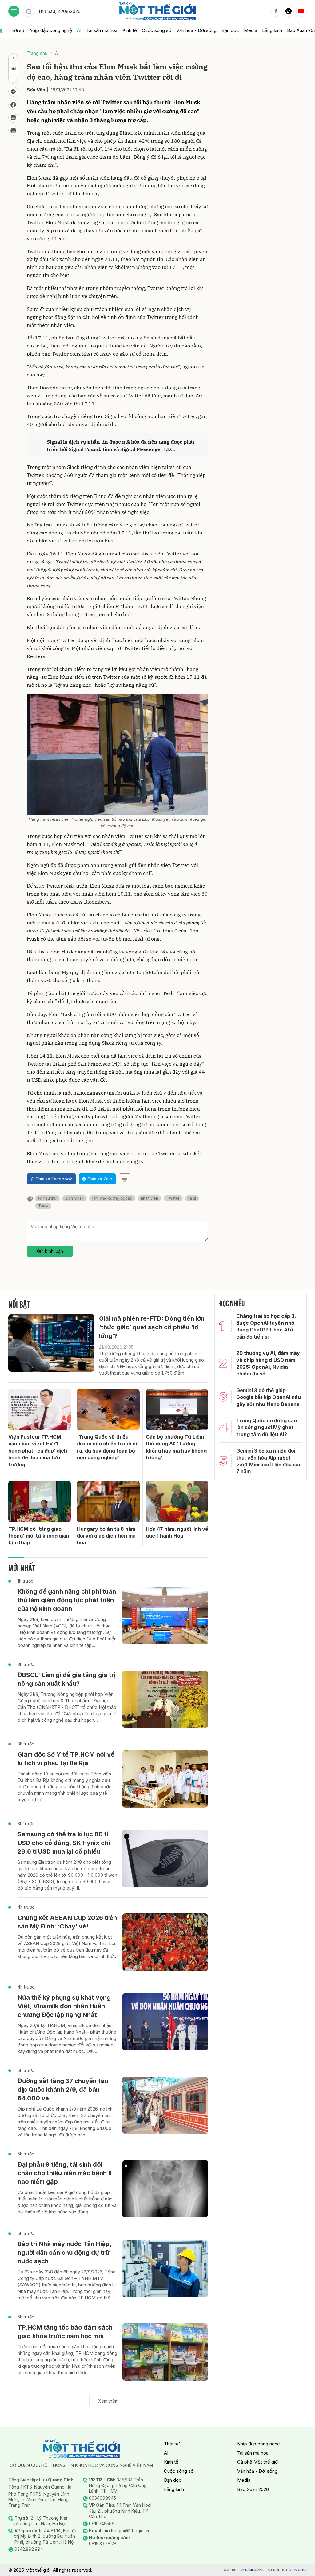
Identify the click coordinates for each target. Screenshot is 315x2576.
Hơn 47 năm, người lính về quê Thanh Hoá (177, 1532)
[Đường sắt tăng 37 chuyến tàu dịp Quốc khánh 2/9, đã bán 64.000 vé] (165, 2105)
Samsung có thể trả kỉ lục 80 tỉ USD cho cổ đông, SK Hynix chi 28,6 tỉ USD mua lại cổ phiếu (64, 1843)
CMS (255, 2570)
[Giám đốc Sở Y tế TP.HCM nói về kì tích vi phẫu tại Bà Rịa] (165, 1779)
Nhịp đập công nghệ (51, 30)
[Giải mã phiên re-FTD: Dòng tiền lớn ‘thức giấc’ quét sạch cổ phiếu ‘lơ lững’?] (51, 1343)
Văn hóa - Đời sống (196, 30)
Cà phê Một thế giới (258, 2462)
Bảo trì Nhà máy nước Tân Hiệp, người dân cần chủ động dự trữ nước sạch (64, 2253)
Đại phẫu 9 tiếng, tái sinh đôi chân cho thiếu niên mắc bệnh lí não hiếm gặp (64, 2173)
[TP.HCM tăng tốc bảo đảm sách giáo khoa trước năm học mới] (165, 2352)
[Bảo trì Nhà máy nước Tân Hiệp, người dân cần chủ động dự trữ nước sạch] (165, 2268)
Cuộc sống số (157, 30)
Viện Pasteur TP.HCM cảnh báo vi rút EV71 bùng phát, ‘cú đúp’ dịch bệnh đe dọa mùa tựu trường (38, 1451)
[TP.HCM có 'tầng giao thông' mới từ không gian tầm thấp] (40, 1501)
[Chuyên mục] (14, 11)
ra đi (192, 1198)
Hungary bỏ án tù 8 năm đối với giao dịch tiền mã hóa (106, 1536)
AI (79, 30)
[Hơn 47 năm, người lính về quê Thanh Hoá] (177, 1501)
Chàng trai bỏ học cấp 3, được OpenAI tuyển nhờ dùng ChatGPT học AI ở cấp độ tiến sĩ (266, 1326)
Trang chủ (37, 53)
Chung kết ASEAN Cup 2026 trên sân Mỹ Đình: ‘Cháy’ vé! (67, 1922)
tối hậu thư (47, 1198)
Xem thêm (108, 2401)
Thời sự (16, 30)
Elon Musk (74, 1198)
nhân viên (150, 1198)
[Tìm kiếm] (29, 11)
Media (251, 30)
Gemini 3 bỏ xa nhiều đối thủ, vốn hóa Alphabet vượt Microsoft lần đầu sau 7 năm (269, 1461)
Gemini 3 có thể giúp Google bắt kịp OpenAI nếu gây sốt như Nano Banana (269, 1397)
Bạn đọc (230, 30)
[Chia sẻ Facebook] (13, 105)
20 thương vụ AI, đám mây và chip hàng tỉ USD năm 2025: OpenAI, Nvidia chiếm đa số (268, 1363)
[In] (125, 1179)
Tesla (43, 1206)
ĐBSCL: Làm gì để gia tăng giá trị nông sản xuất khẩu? (66, 1679)
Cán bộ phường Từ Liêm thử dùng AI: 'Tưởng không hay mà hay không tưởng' (176, 1447)
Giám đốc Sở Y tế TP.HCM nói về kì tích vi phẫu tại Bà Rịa (66, 1759)
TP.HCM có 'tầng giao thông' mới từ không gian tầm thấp (39, 1536)
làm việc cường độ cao (112, 1198)
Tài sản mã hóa (102, 30)
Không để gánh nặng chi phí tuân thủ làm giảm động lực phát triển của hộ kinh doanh (67, 1600)
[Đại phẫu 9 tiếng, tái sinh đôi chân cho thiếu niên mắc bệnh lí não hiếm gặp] (165, 2189)
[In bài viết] (13, 131)
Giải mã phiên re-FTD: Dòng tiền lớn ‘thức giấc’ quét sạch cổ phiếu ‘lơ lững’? (152, 1327)
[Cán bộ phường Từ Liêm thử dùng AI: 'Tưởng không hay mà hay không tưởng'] (177, 1410)
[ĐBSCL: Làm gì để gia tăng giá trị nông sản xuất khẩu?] (165, 1699)
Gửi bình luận (50, 1251)
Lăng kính (272, 30)
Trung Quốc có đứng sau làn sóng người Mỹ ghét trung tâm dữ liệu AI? (267, 1427)
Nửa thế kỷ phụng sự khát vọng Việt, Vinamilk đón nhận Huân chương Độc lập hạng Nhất (64, 2006)
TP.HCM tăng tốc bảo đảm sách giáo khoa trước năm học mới (65, 2332)
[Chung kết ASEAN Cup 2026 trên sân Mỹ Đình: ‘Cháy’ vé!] (165, 1942)
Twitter (173, 1198)
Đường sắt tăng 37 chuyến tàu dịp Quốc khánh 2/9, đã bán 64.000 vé (63, 2090)
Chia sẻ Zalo (100, 1179)
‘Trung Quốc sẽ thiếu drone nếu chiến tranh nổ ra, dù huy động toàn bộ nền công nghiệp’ (108, 1447)
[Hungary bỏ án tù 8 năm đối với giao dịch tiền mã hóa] (108, 1501)
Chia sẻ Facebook (54, 1179)
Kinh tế (130, 30)
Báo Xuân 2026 (253, 2489)
